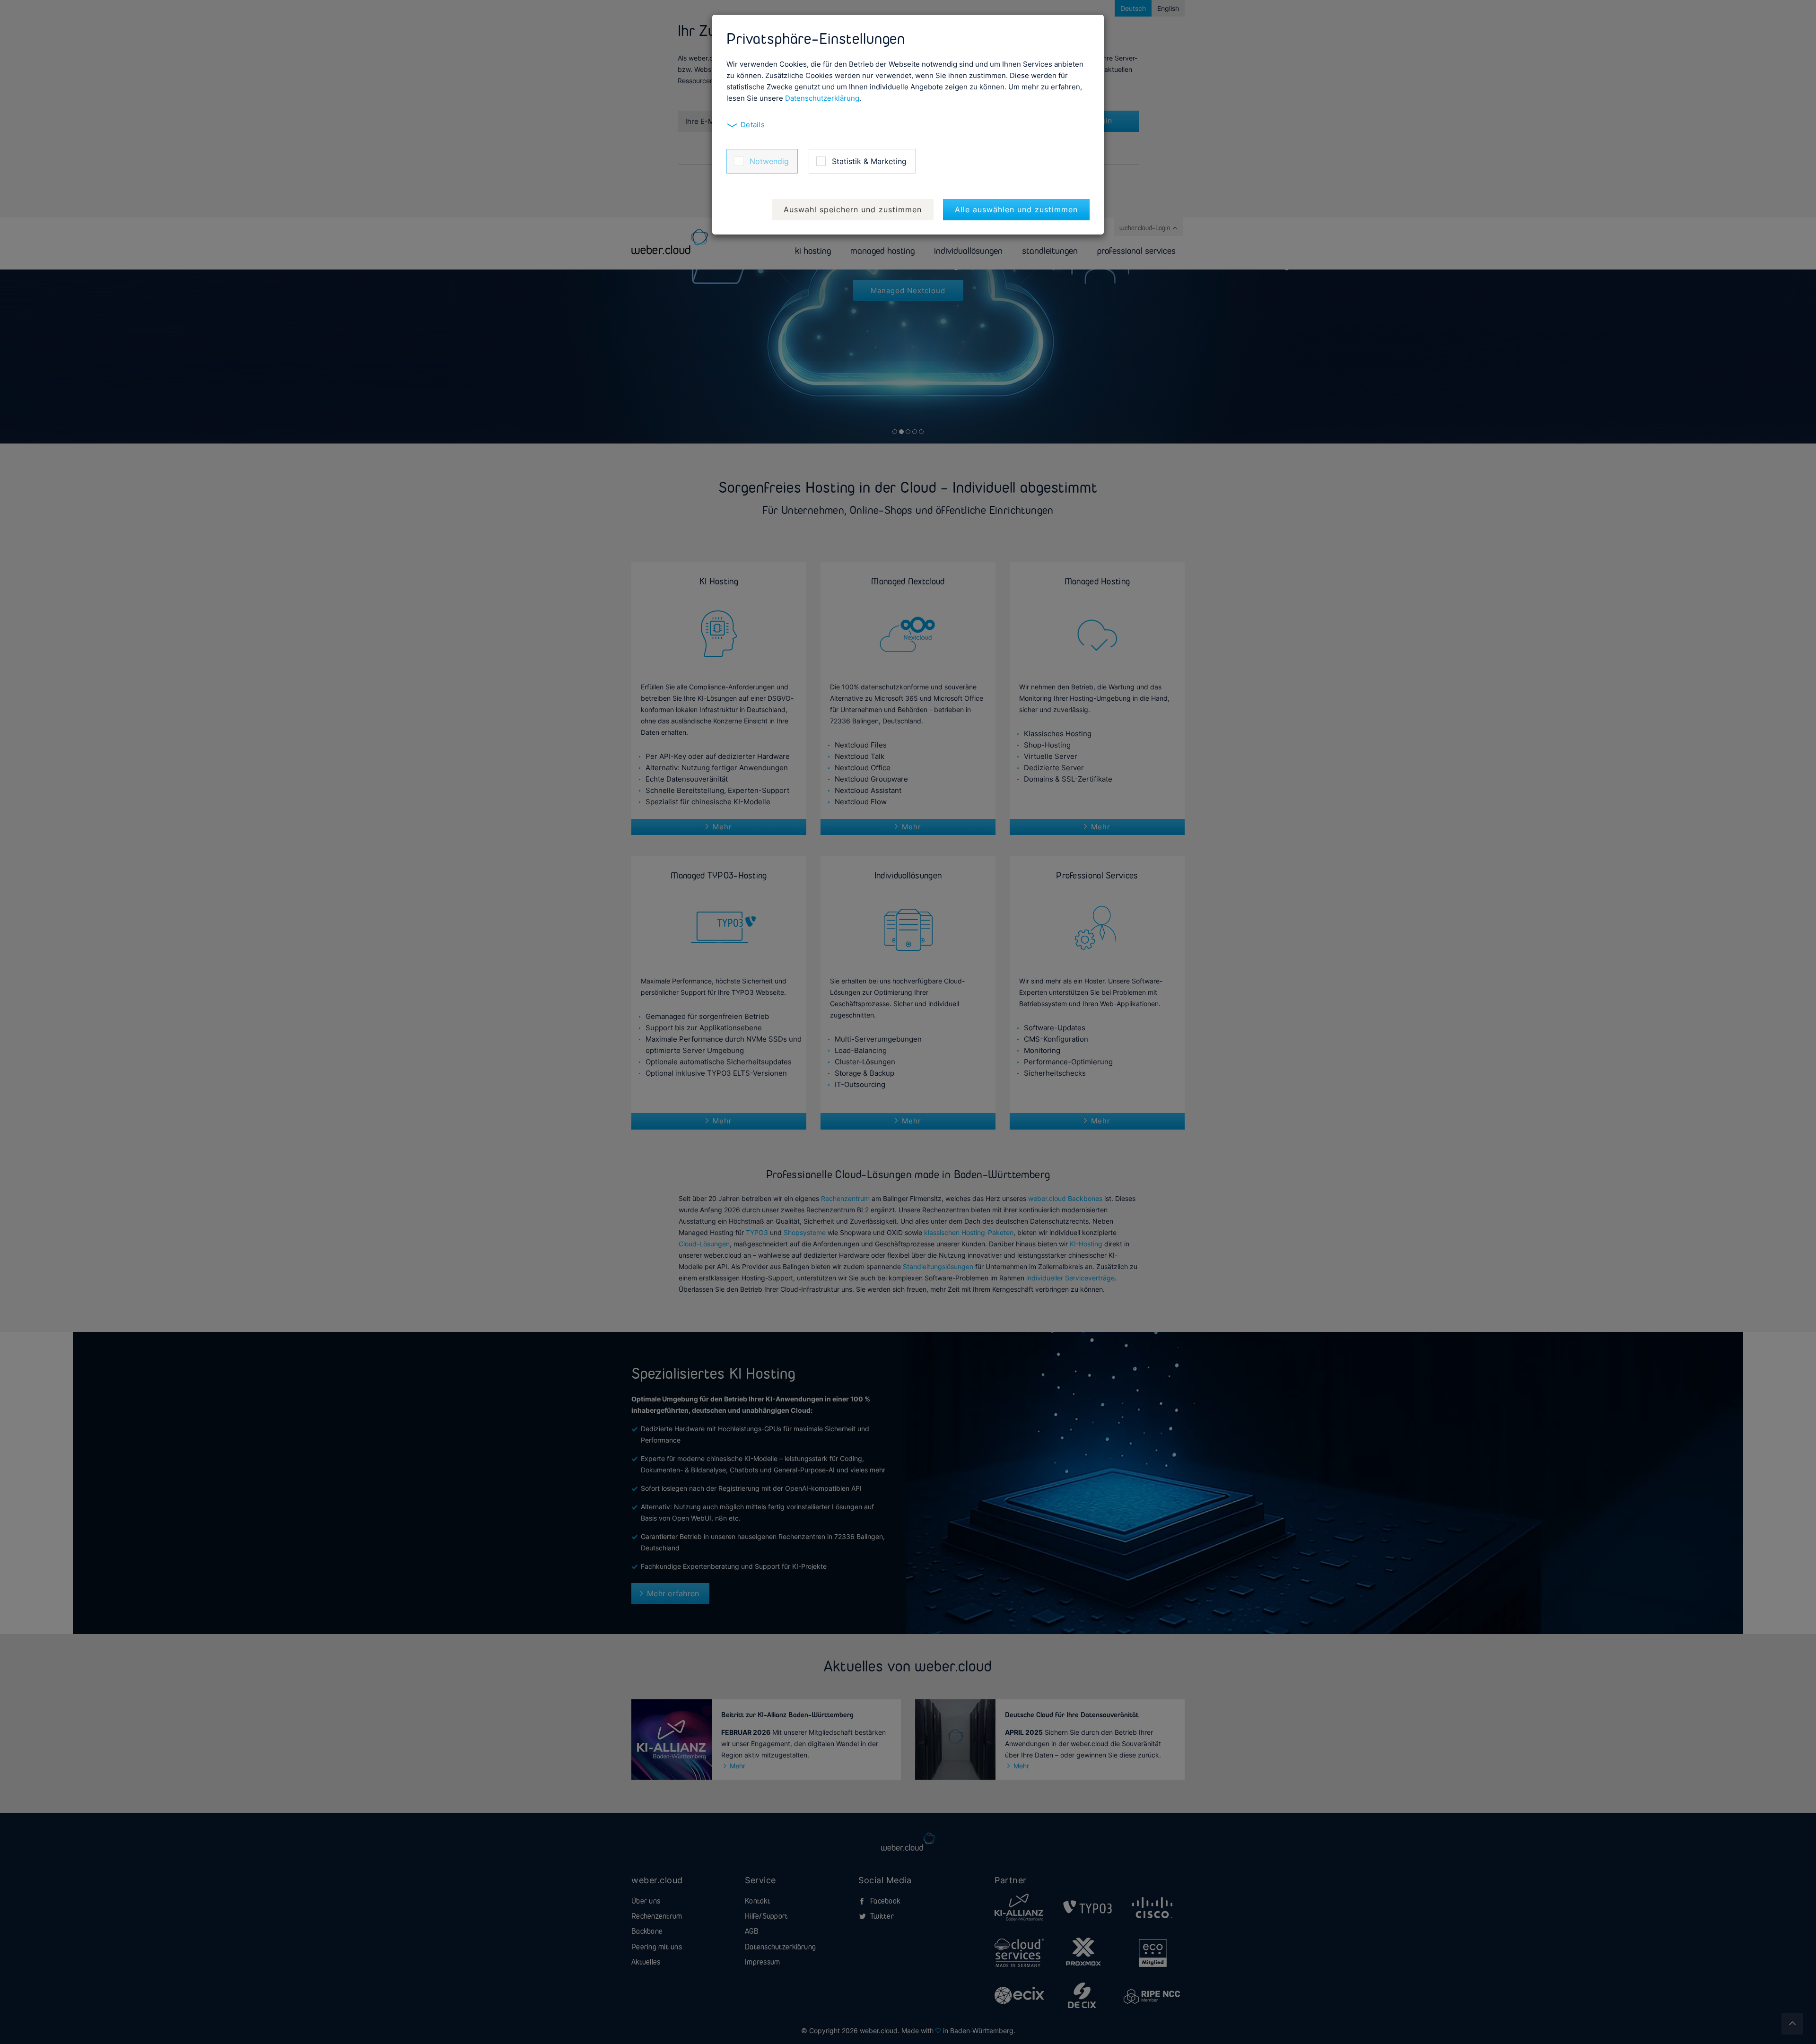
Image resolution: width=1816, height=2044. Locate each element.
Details (753, 125)
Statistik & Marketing (869, 161)
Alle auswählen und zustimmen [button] (1016, 209)
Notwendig (769, 161)
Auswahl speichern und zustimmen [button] (853, 209)
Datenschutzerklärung (822, 98)
